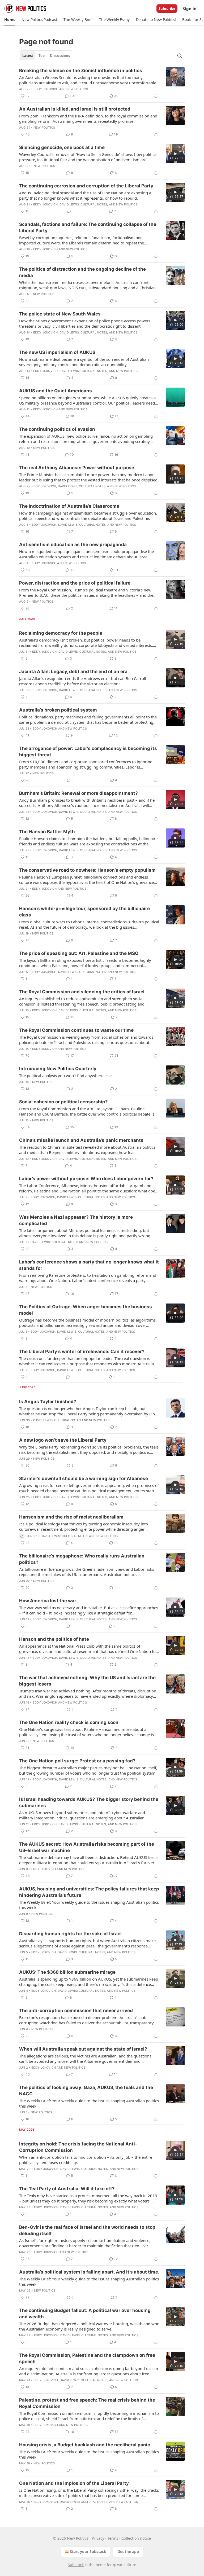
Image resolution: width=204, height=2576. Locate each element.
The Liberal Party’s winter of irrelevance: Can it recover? (82, 1351)
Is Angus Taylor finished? (48, 1402)
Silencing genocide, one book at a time (62, 147)
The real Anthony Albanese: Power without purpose (77, 468)
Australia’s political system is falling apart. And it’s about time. (89, 2272)
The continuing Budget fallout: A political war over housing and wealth (85, 2314)
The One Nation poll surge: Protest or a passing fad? (77, 1761)
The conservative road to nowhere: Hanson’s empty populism (87, 870)
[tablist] (46, 56)
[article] (102, 83)
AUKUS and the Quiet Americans (56, 391)
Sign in (190, 8)
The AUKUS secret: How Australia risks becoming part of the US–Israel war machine (87, 1847)
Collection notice (136, 2538)
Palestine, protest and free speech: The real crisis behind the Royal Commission (87, 2403)
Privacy (98, 2538)
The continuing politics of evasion (57, 429)
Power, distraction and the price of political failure (75, 583)
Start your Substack (88, 2551)
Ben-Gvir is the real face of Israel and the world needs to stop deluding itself (87, 2230)
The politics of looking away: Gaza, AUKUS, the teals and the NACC (86, 2091)
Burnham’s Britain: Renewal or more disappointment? (78, 793)
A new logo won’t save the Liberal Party (63, 1440)
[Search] (180, 56)
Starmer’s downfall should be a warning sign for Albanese (84, 1478)
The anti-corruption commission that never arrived (76, 2011)
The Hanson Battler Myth (47, 832)
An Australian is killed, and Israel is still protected (75, 109)
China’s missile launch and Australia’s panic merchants (81, 1140)
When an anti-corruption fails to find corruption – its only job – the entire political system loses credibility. (86, 2160)
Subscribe (167, 8)
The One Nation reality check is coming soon (69, 1722)
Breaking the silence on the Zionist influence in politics (81, 71)
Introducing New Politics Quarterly (58, 1069)
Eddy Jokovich (46, 89)
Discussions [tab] (60, 56)
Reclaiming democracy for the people (61, 633)
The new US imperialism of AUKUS (57, 352)
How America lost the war (48, 1601)
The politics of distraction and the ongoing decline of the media (82, 272)
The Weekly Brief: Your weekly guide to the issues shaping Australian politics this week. (89, 1905)
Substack (76, 2565)
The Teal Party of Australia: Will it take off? (67, 2189)
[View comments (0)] (69, 211)
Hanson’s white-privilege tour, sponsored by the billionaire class (84, 912)
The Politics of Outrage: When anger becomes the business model (86, 1310)
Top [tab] (42, 56)
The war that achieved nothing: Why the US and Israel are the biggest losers (87, 1681)
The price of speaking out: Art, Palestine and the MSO (79, 953)
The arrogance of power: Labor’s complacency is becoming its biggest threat (88, 752)
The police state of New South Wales (60, 314)
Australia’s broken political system (58, 710)
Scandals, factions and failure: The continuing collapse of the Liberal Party (88, 227)
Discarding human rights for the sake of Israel (70, 1934)
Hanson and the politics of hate (54, 1639)
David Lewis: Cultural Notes (83, 204)
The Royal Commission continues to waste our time (76, 1030)
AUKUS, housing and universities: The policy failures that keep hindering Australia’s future (89, 1892)
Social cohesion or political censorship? (63, 1102)
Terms (113, 2538)
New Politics (77, 89)
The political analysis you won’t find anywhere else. (66, 1076)
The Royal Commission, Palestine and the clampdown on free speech (87, 2358)
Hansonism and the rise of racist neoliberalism (71, 1517)
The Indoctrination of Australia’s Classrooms (69, 506)
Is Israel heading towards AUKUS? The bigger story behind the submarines (89, 1802)
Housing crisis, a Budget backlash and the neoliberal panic (85, 2445)
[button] (10, 20)
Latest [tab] (28, 56)
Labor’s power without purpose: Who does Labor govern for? (86, 1179)
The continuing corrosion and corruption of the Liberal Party (86, 186)
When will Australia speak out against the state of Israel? (83, 2049)
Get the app (128, 2551)
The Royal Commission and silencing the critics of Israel (82, 992)
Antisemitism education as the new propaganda (73, 545)
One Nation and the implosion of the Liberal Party (74, 2483)
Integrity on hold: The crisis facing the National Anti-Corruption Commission (78, 2147)
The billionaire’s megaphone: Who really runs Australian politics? (82, 1559)
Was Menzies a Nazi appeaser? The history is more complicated (76, 1220)
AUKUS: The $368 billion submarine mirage (67, 1972)
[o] (175, 154)
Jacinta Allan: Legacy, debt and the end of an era (73, 672)
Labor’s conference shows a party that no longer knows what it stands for (89, 1265)
